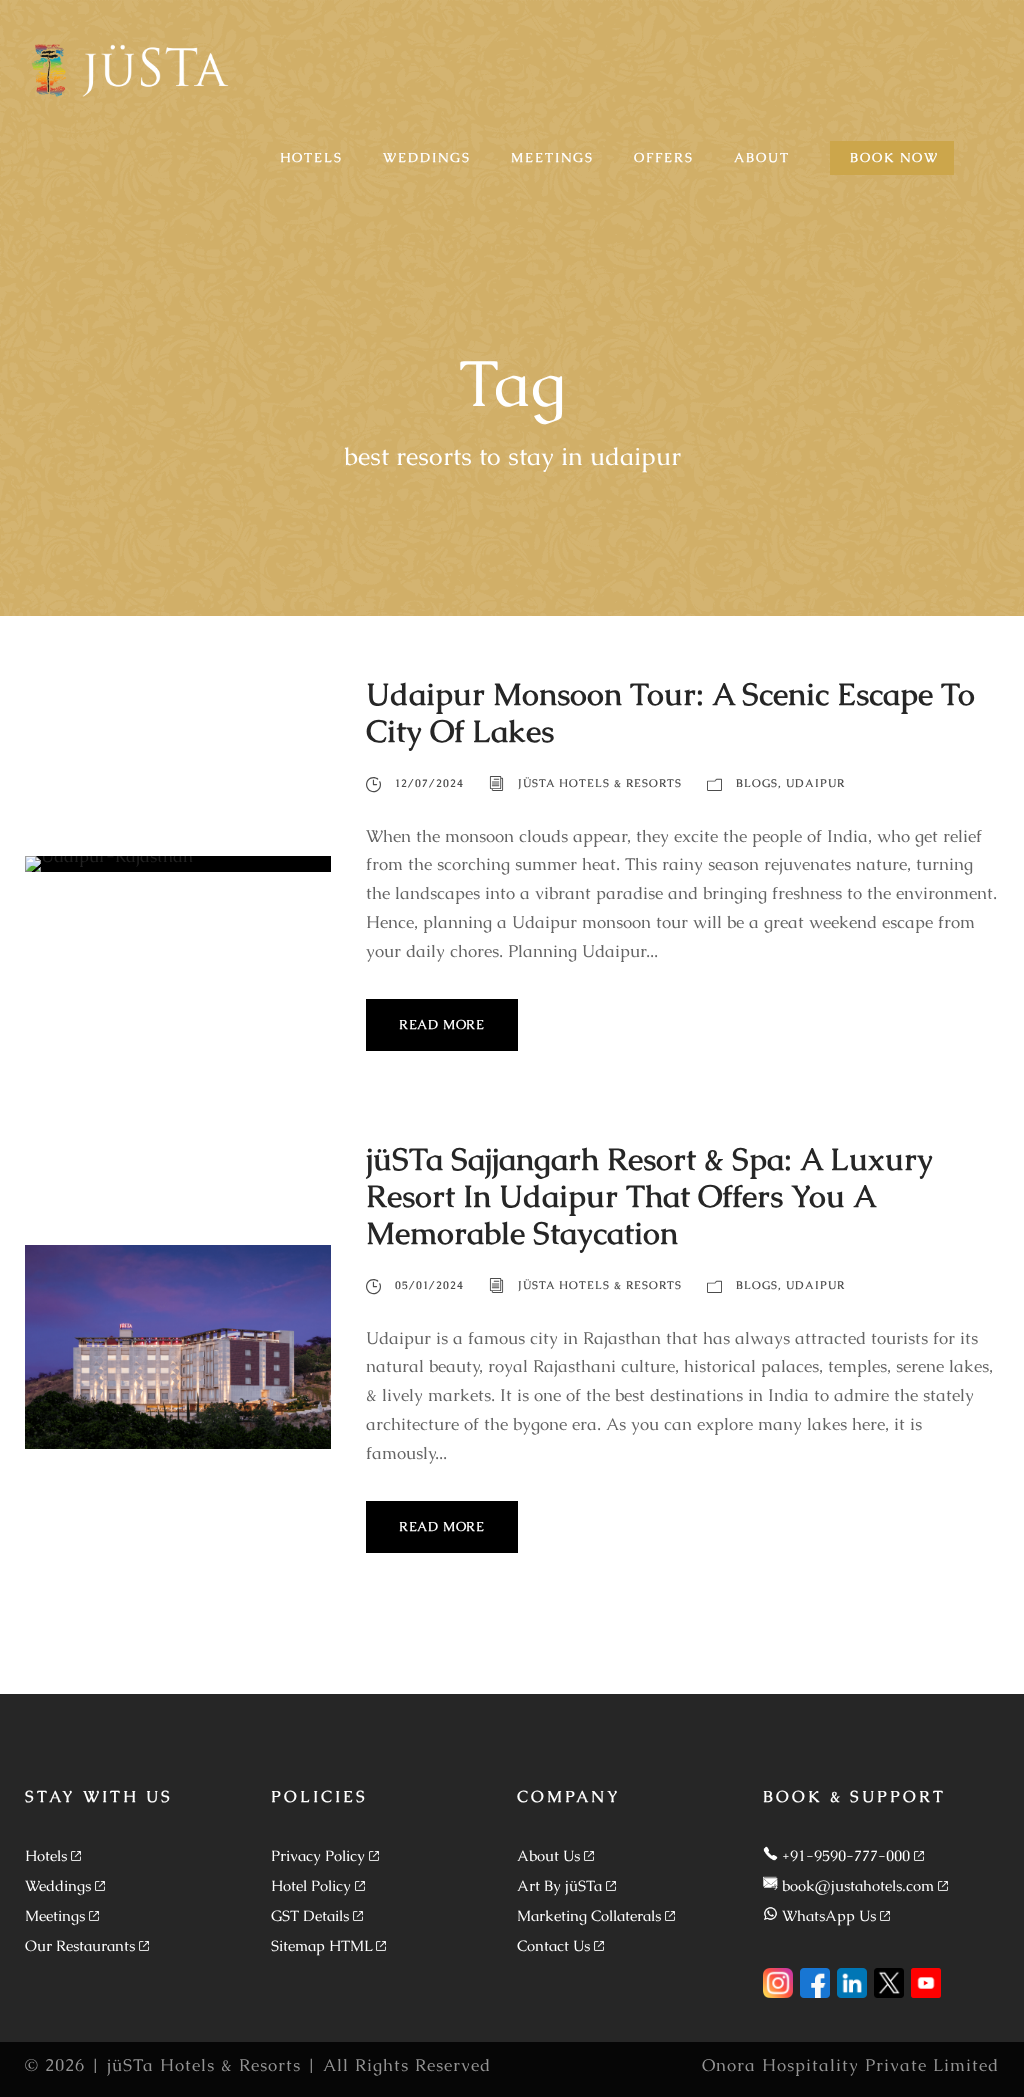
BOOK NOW (894, 157)
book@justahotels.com (858, 1885)
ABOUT (762, 157)
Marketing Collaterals (589, 1915)
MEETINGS (552, 157)
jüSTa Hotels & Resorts (600, 783)
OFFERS (664, 157)
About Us (548, 1855)
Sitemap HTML (321, 1945)
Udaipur (815, 783)
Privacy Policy (318, 1855)
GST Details (310, 1915)
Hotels (46, 1855)
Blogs (757, 783)
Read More (442, 1024)
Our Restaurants (80, 1945)
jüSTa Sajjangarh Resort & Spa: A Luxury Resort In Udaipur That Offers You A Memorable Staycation (649, 1196)
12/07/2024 (429, 783)
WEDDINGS (427, 157)
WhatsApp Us (829, 1915)
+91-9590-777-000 (846, 1855)
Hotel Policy (311, 1885)
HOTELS (311, 157)
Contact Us (553, 1945)
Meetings (55, 1915)
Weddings (58, 1885)
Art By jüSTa (559, 1885)
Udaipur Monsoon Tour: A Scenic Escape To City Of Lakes (670, 712)
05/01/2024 (429, 1285)
